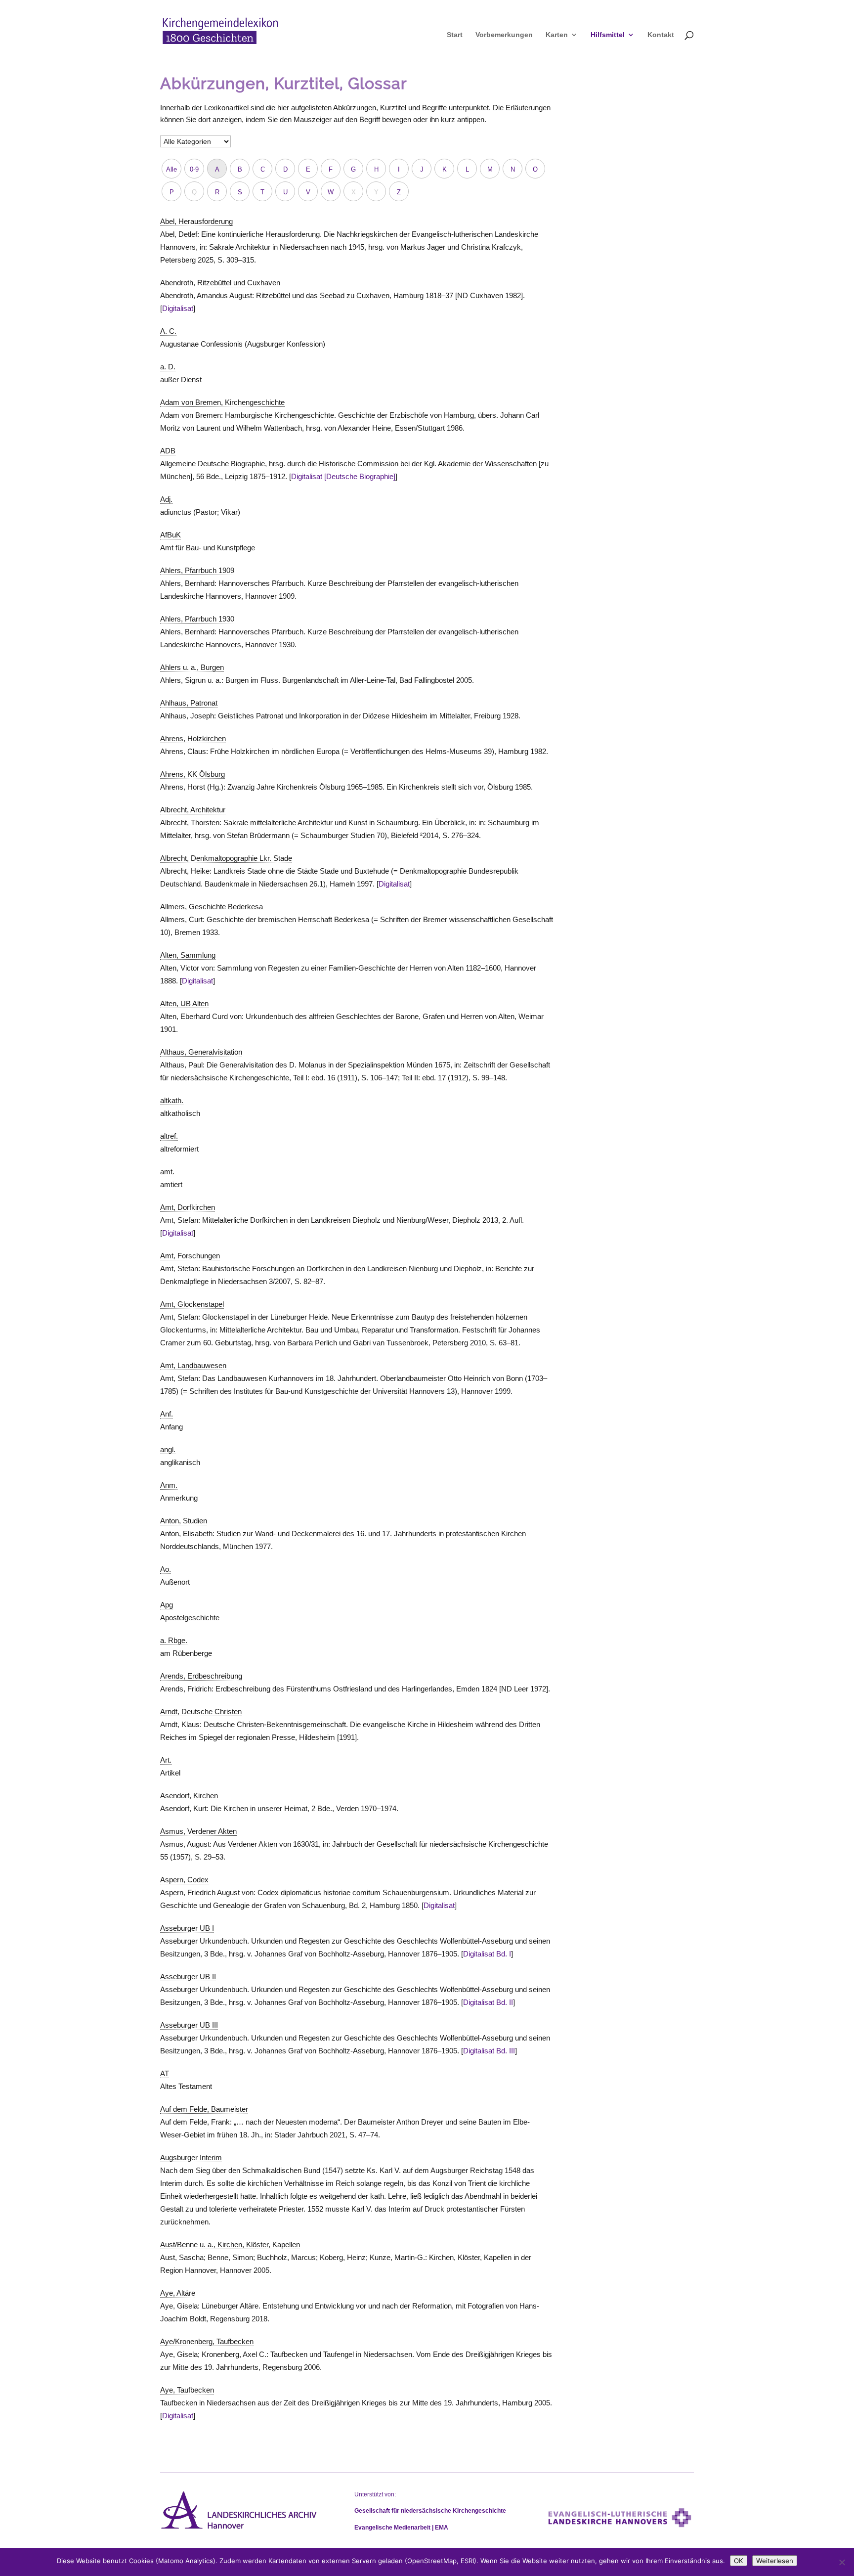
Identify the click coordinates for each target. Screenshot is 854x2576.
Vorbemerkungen (504, 35)
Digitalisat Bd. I (487, 1954)
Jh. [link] (256, 2135)
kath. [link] (378, 2196)
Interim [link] (171, 2183)
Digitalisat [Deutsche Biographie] (343, 476)
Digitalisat (178, 308)
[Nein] (842, 2562)
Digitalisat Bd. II (488, 2002)
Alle (171, 169)
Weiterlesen (775, 2561)
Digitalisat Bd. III (489, 2051)
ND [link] (463, 295)
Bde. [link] (213, 476)
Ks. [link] (372, 2170)
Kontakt (661, 35)
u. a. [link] (214, 680)
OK (739, 2561)
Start (455, 35)
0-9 (194, 169)
